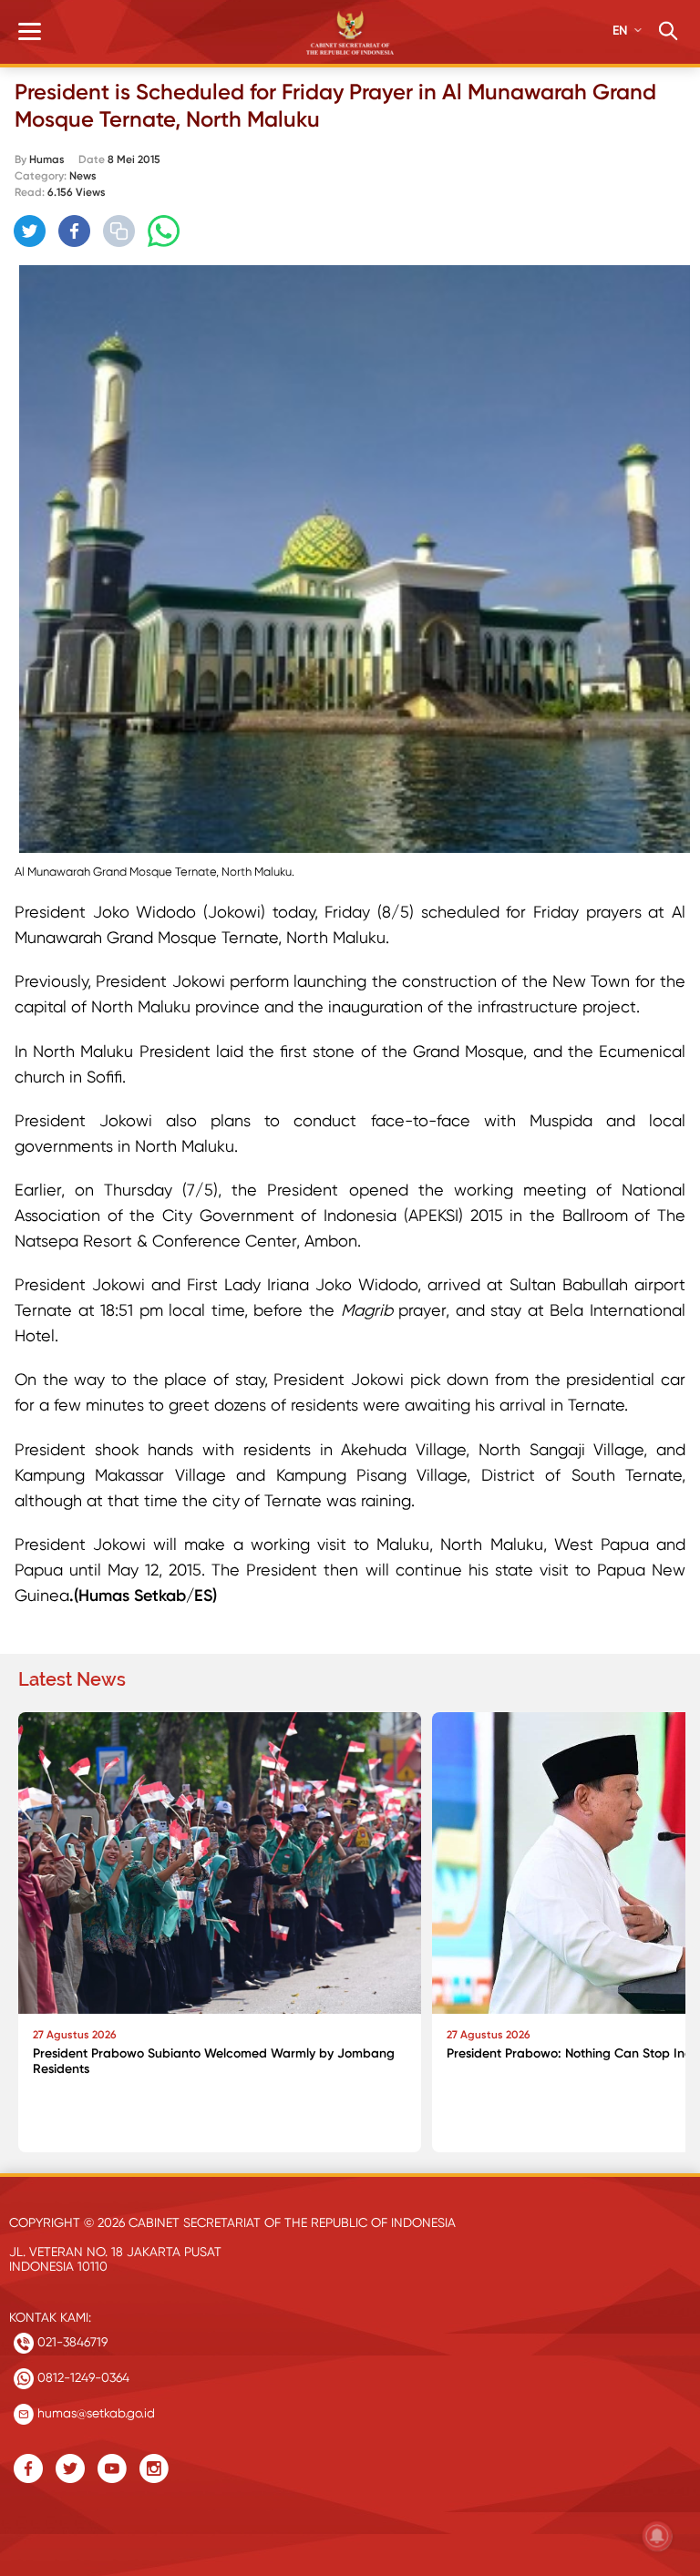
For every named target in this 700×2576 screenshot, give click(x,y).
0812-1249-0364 (82, 2377)
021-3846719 (71, 2342)
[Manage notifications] (657, 2536)
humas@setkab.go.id (94, 2413)
